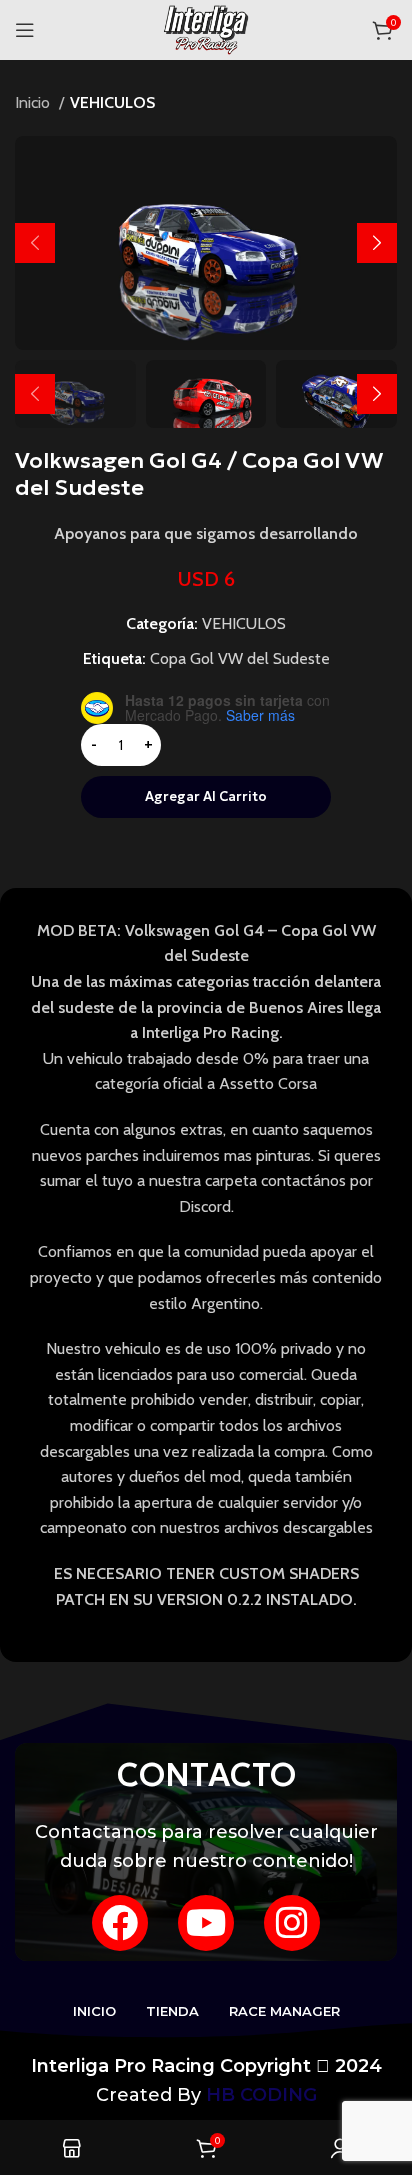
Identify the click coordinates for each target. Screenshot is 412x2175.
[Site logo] (206, 28)
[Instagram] (292, 1923)
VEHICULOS (112, 102)
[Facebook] (120, 1923)
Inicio (34, 102)
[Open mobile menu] (25, 30)
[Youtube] (206, 1923)
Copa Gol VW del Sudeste (240, 658)
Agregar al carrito (206, 796)
